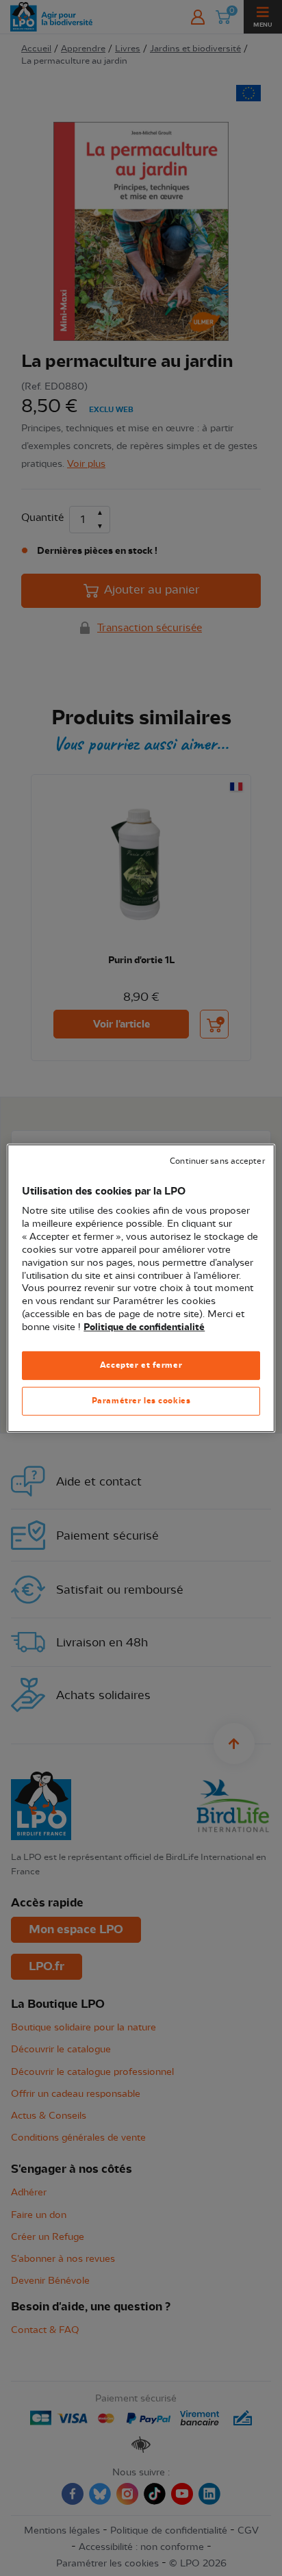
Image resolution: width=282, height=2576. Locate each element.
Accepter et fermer (141, 1365)
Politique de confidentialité (144, 1327)
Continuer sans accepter (217, 1161)
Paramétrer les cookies (141, 1401)
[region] (141, 1288)
